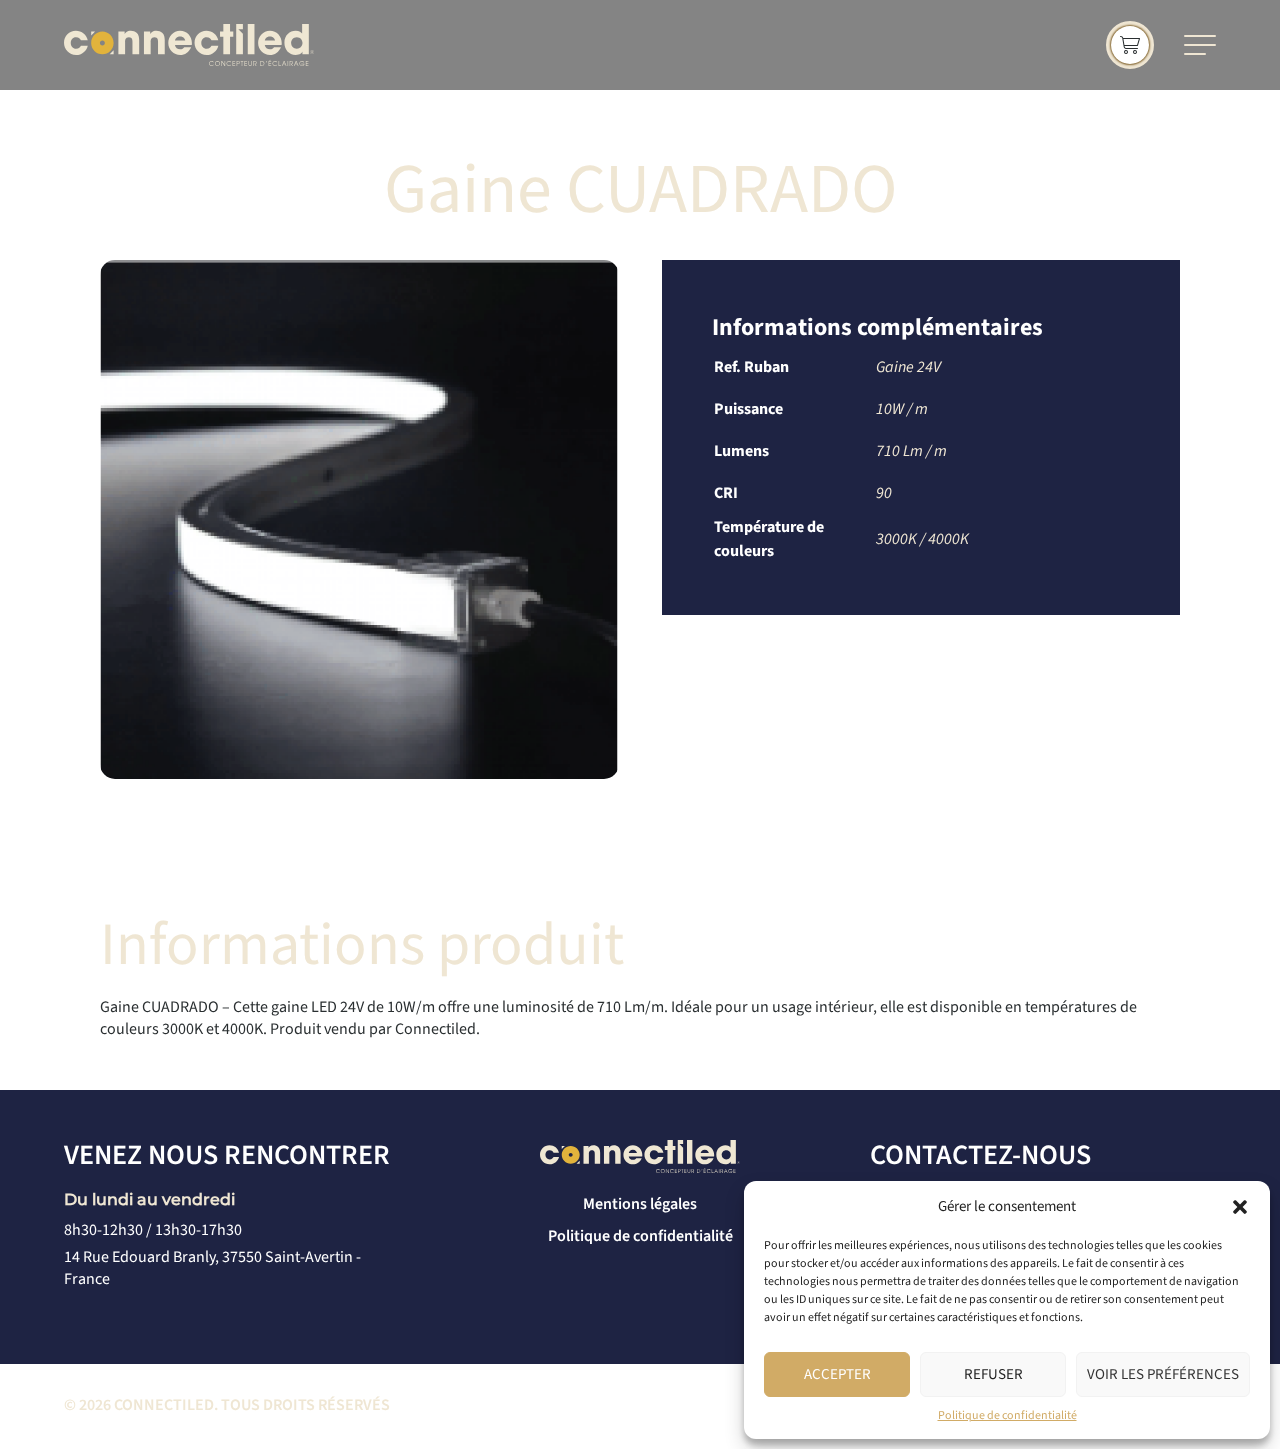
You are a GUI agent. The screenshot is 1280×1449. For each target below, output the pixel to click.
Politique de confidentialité (1007, 1415)
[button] (1240, 1207)
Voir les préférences (1163, 1374)
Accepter (837, 1374)
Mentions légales (640, 1204)
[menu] (1200, 45)
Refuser (993, 1374)
